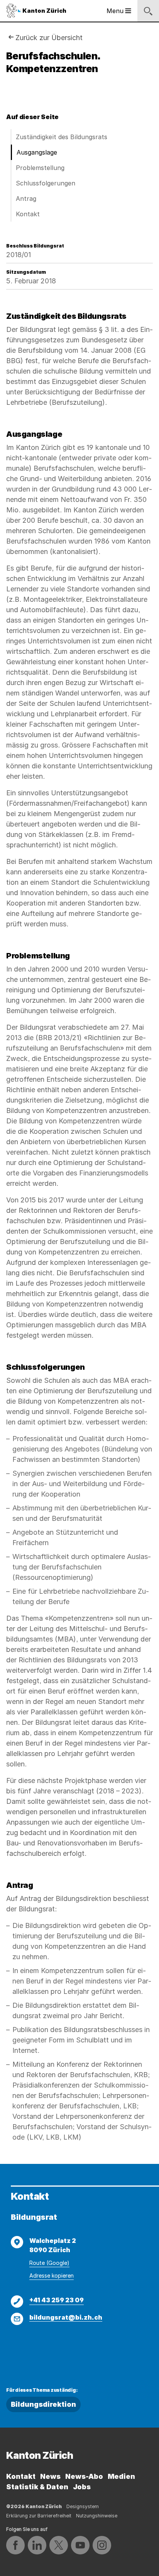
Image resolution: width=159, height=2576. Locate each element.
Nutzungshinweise (97, 2516)
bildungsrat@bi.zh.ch (66, 2317)
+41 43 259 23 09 (57, 2300)
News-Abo (84, 2476)
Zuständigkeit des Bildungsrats (62, 137)
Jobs (82, 2487)
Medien (121, 2476)
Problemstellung (40, 168)
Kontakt (28, 214)
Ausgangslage (37, 152)
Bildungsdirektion (43, 2404)
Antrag (26, 199)
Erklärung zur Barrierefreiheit (39, 2516)
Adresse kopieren (52, 2275)
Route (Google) (49, 2263)
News (50, 2476)
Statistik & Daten (37, 2487)
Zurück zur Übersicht (49, 38)
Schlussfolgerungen (46, 183)
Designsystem (83, 2506)
